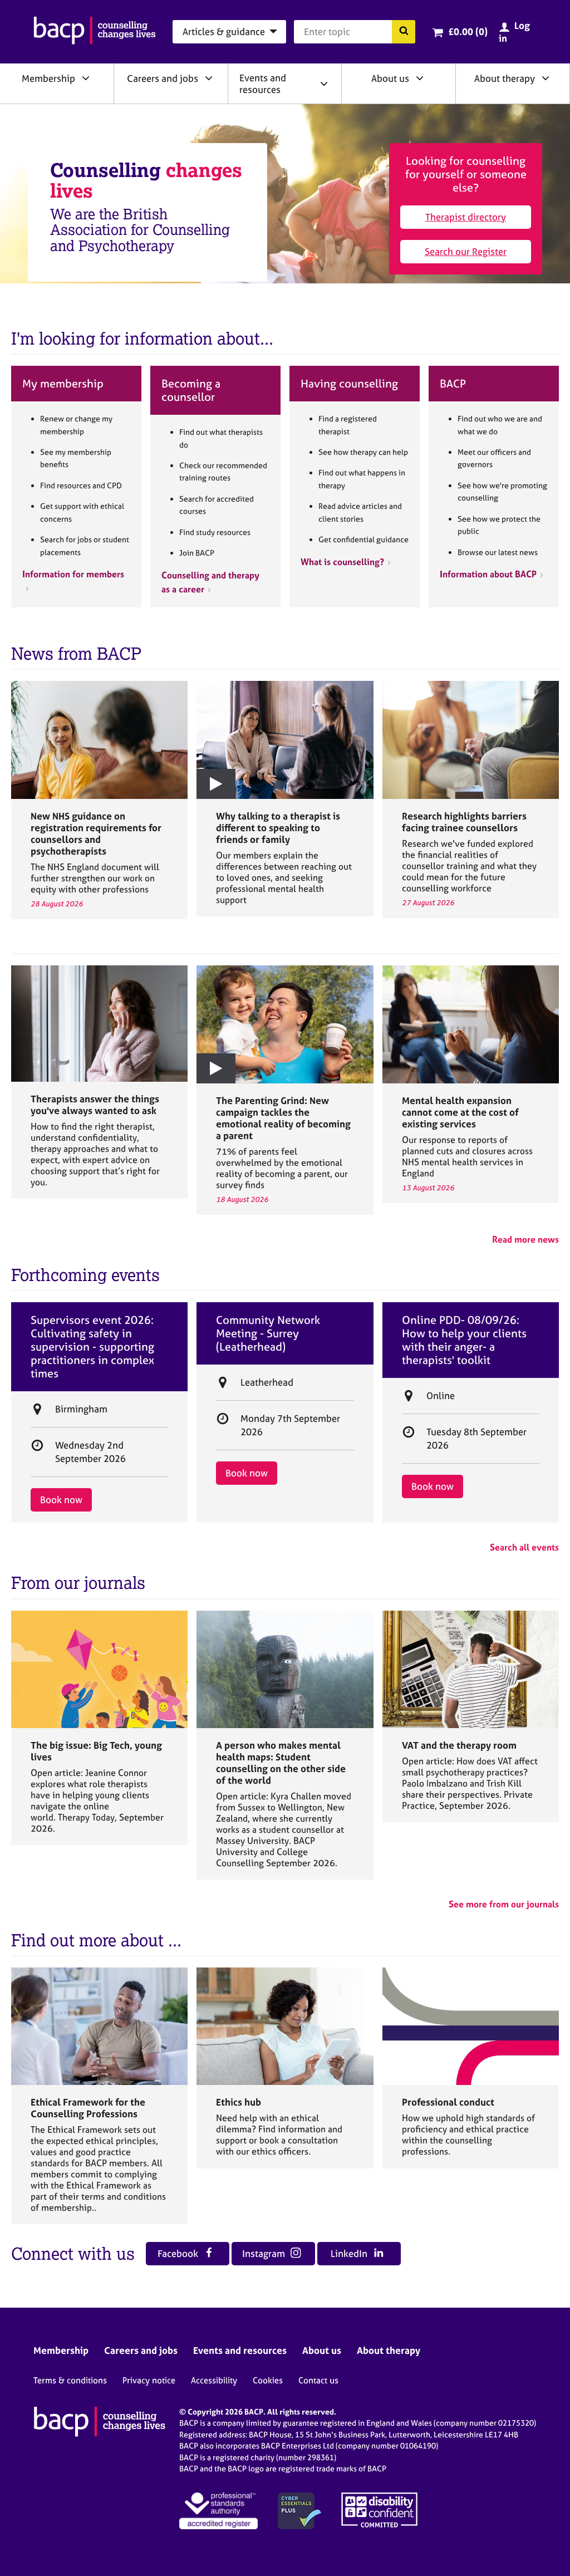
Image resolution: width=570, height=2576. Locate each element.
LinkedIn (350, 2253)
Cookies (268, 2380)
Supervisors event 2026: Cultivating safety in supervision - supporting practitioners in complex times (92, 1347)
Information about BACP (488, 574)
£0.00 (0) (468, 31)
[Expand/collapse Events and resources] (324, 84)
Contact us (318, 2380)
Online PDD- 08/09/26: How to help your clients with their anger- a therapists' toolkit (464, 1340)
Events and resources (263, 84)
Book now (61, 1500)
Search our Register (466, 251)
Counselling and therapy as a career (210, 582)
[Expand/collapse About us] (420, 78)
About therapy (505, 78)
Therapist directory (466, 217)
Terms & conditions (70, 2380)
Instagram (265, 2253)
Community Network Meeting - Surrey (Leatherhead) (268, 1333)
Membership (48, 78)
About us (390, 78)
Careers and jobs (163, 78)
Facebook (179, 2253)
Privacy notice (149, 2380)
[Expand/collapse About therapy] (546, 78)
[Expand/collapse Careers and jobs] (209, 78)
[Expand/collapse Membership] (86, 78)
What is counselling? (342, 562)
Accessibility (214, 2380)
